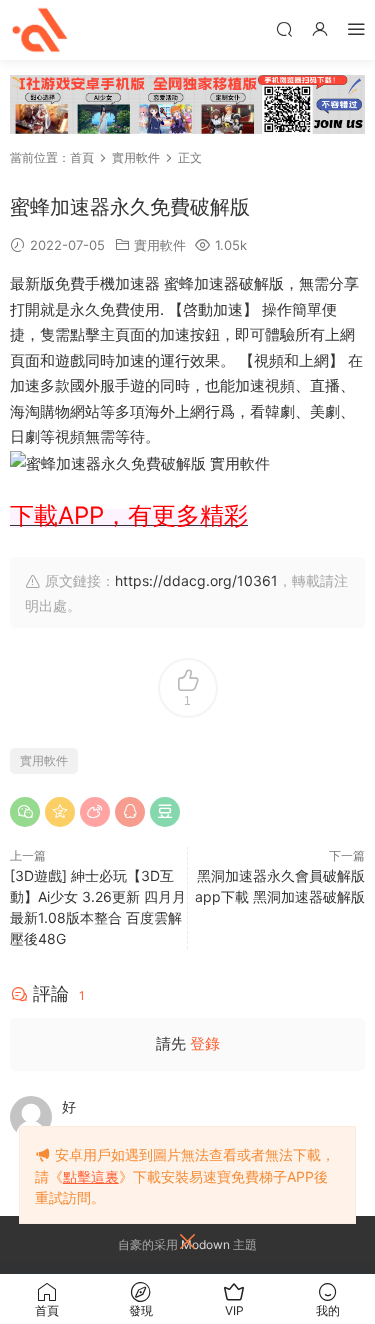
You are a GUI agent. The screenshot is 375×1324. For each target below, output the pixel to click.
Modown (205, 1244)
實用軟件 (160, 245)
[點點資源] (40, 30)
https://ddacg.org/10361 (196, 580)
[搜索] (284, 28)
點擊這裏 (91, 1176)
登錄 (205, 1043)
